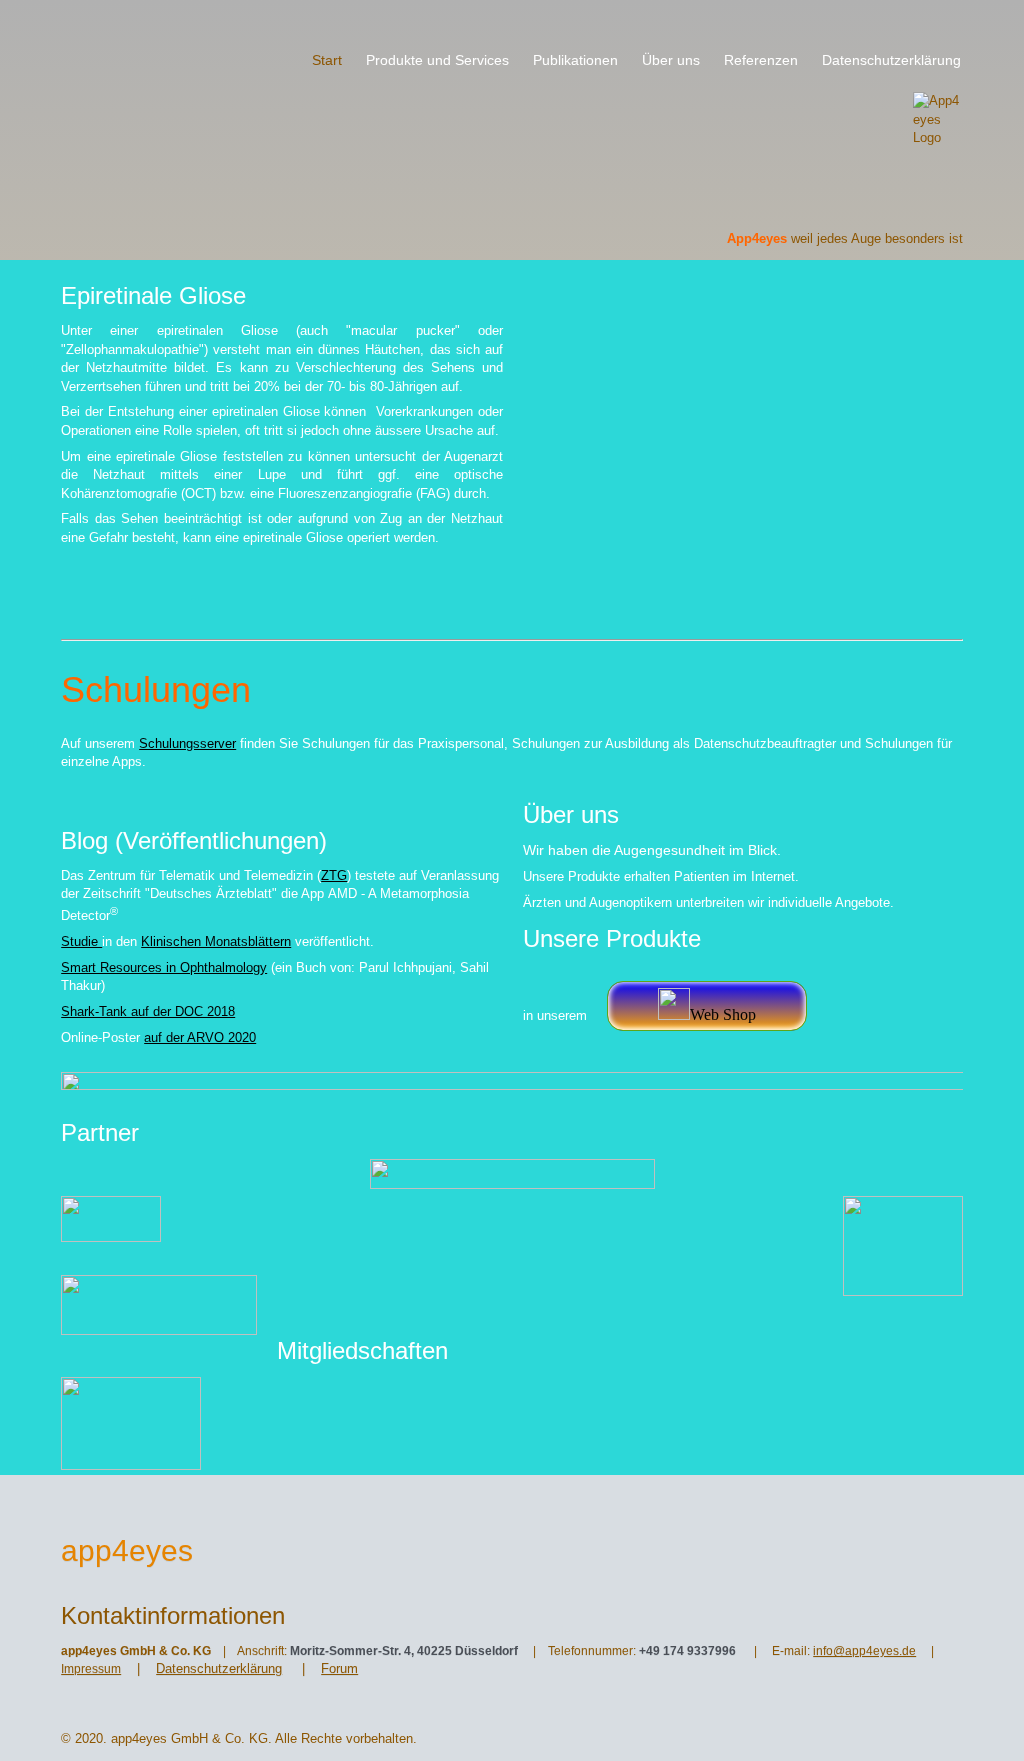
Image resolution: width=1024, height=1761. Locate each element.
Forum (339, 1668)
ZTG (334, 875)
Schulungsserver (187, 743)
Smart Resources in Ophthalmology (164, 967)
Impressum (91, 1669)
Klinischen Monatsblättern (216, 941)
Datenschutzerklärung (219, 1668)
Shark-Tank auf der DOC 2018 (148, 1011)
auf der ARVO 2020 (200, 1037)
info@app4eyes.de (864, 1651)
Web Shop (723, 1014)
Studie (81, 941)
